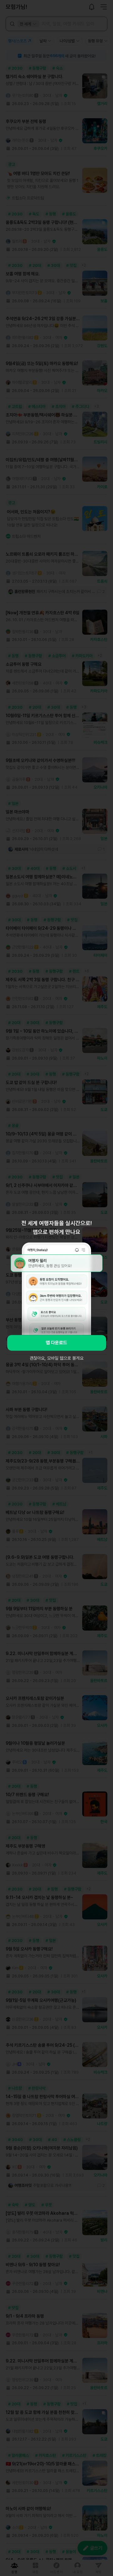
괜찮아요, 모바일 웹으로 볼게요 (56, 1358)
